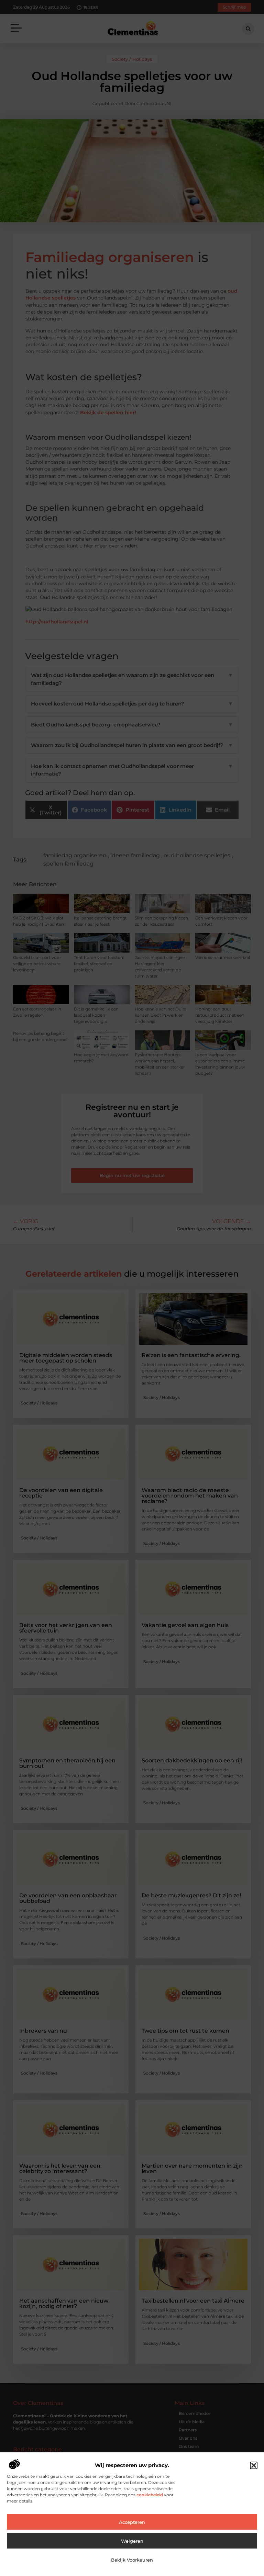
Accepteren (132, 2522)
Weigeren (132, 2541)
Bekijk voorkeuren (132, 2560)
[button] (254, 2465)
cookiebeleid (149, 2495)
